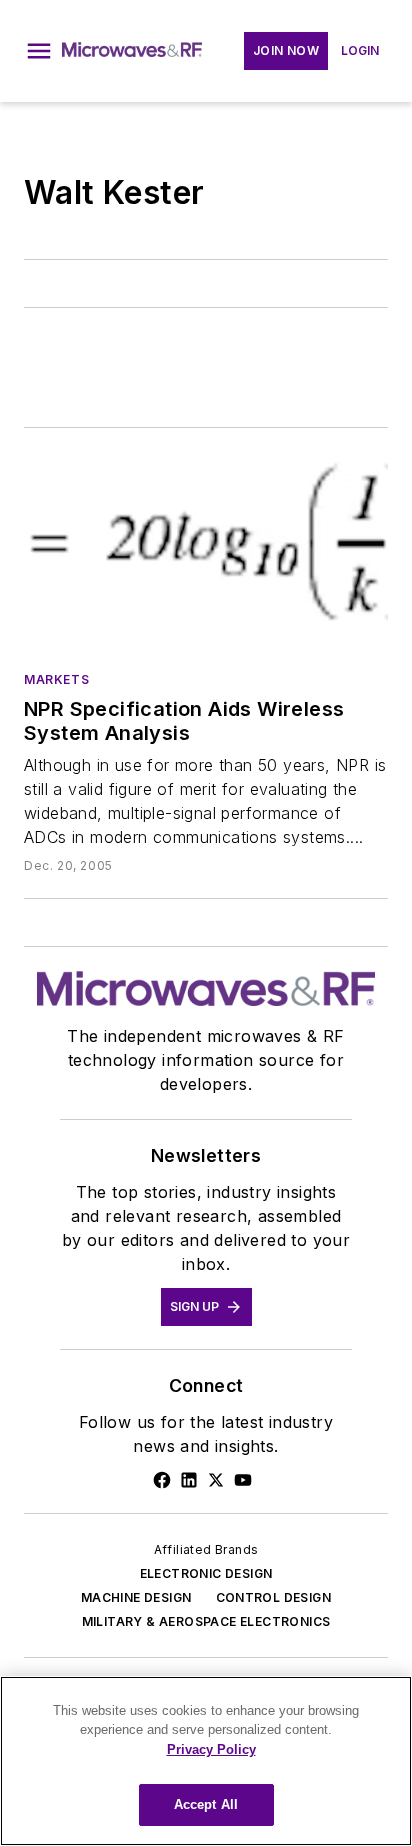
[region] (206, 1761)
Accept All (206, 1804)
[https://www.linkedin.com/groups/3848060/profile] (189, 1480)
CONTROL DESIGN (274, 1597)
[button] (39, 51)
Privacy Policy (211, 1749)
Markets (56, 679)
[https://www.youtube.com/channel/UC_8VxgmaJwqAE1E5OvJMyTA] (243, 1480)
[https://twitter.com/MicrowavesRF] (216, 1480)
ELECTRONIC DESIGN (206, 1573)
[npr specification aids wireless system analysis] (206, 553)
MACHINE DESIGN (136, 1597)
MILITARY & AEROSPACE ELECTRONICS (206, 1621)
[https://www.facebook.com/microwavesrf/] (162, 1480)
